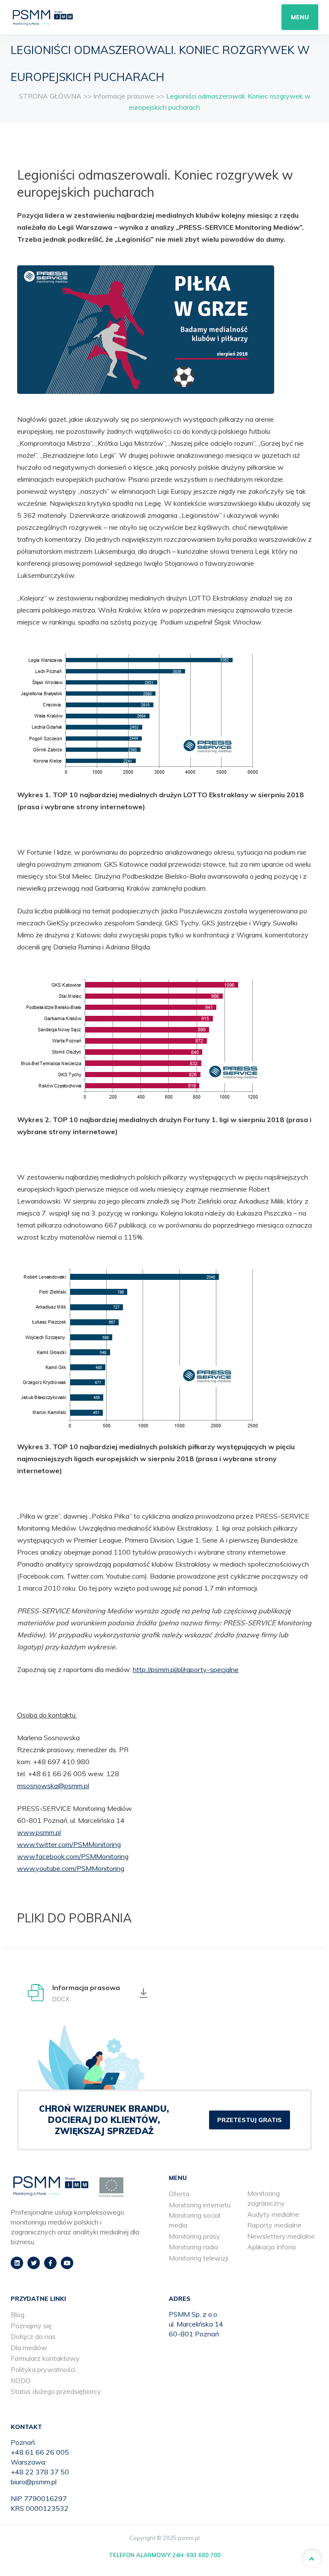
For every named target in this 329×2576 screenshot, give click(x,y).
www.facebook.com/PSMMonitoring (73, 1856)
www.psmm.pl (39, 1832)
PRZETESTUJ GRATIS (250, 2120)
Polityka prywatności (43, 2369)
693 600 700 (203, 2555)
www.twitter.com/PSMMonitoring (69, 1844)
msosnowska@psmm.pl (53, 1786)
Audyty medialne (273, 2214)
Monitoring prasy (194, 2236)
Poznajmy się (31, 2326)
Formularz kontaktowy (45, 2358)
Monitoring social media (194, 2220)
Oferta (179, 2194)
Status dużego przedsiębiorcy (56, 2391)
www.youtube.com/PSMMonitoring (71, 1868)
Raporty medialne (274, 2225)
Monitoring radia (193, 2247)
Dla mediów (29, 2348)
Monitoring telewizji (199, 2258)
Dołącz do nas (33, 2336)
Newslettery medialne (281, 2236)
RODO (21, 2381)
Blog (18, 2315)
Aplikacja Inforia (271, 2247)
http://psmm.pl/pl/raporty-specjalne (186, 1669)
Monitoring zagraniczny (266, 2198)
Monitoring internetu (200, 2205)
